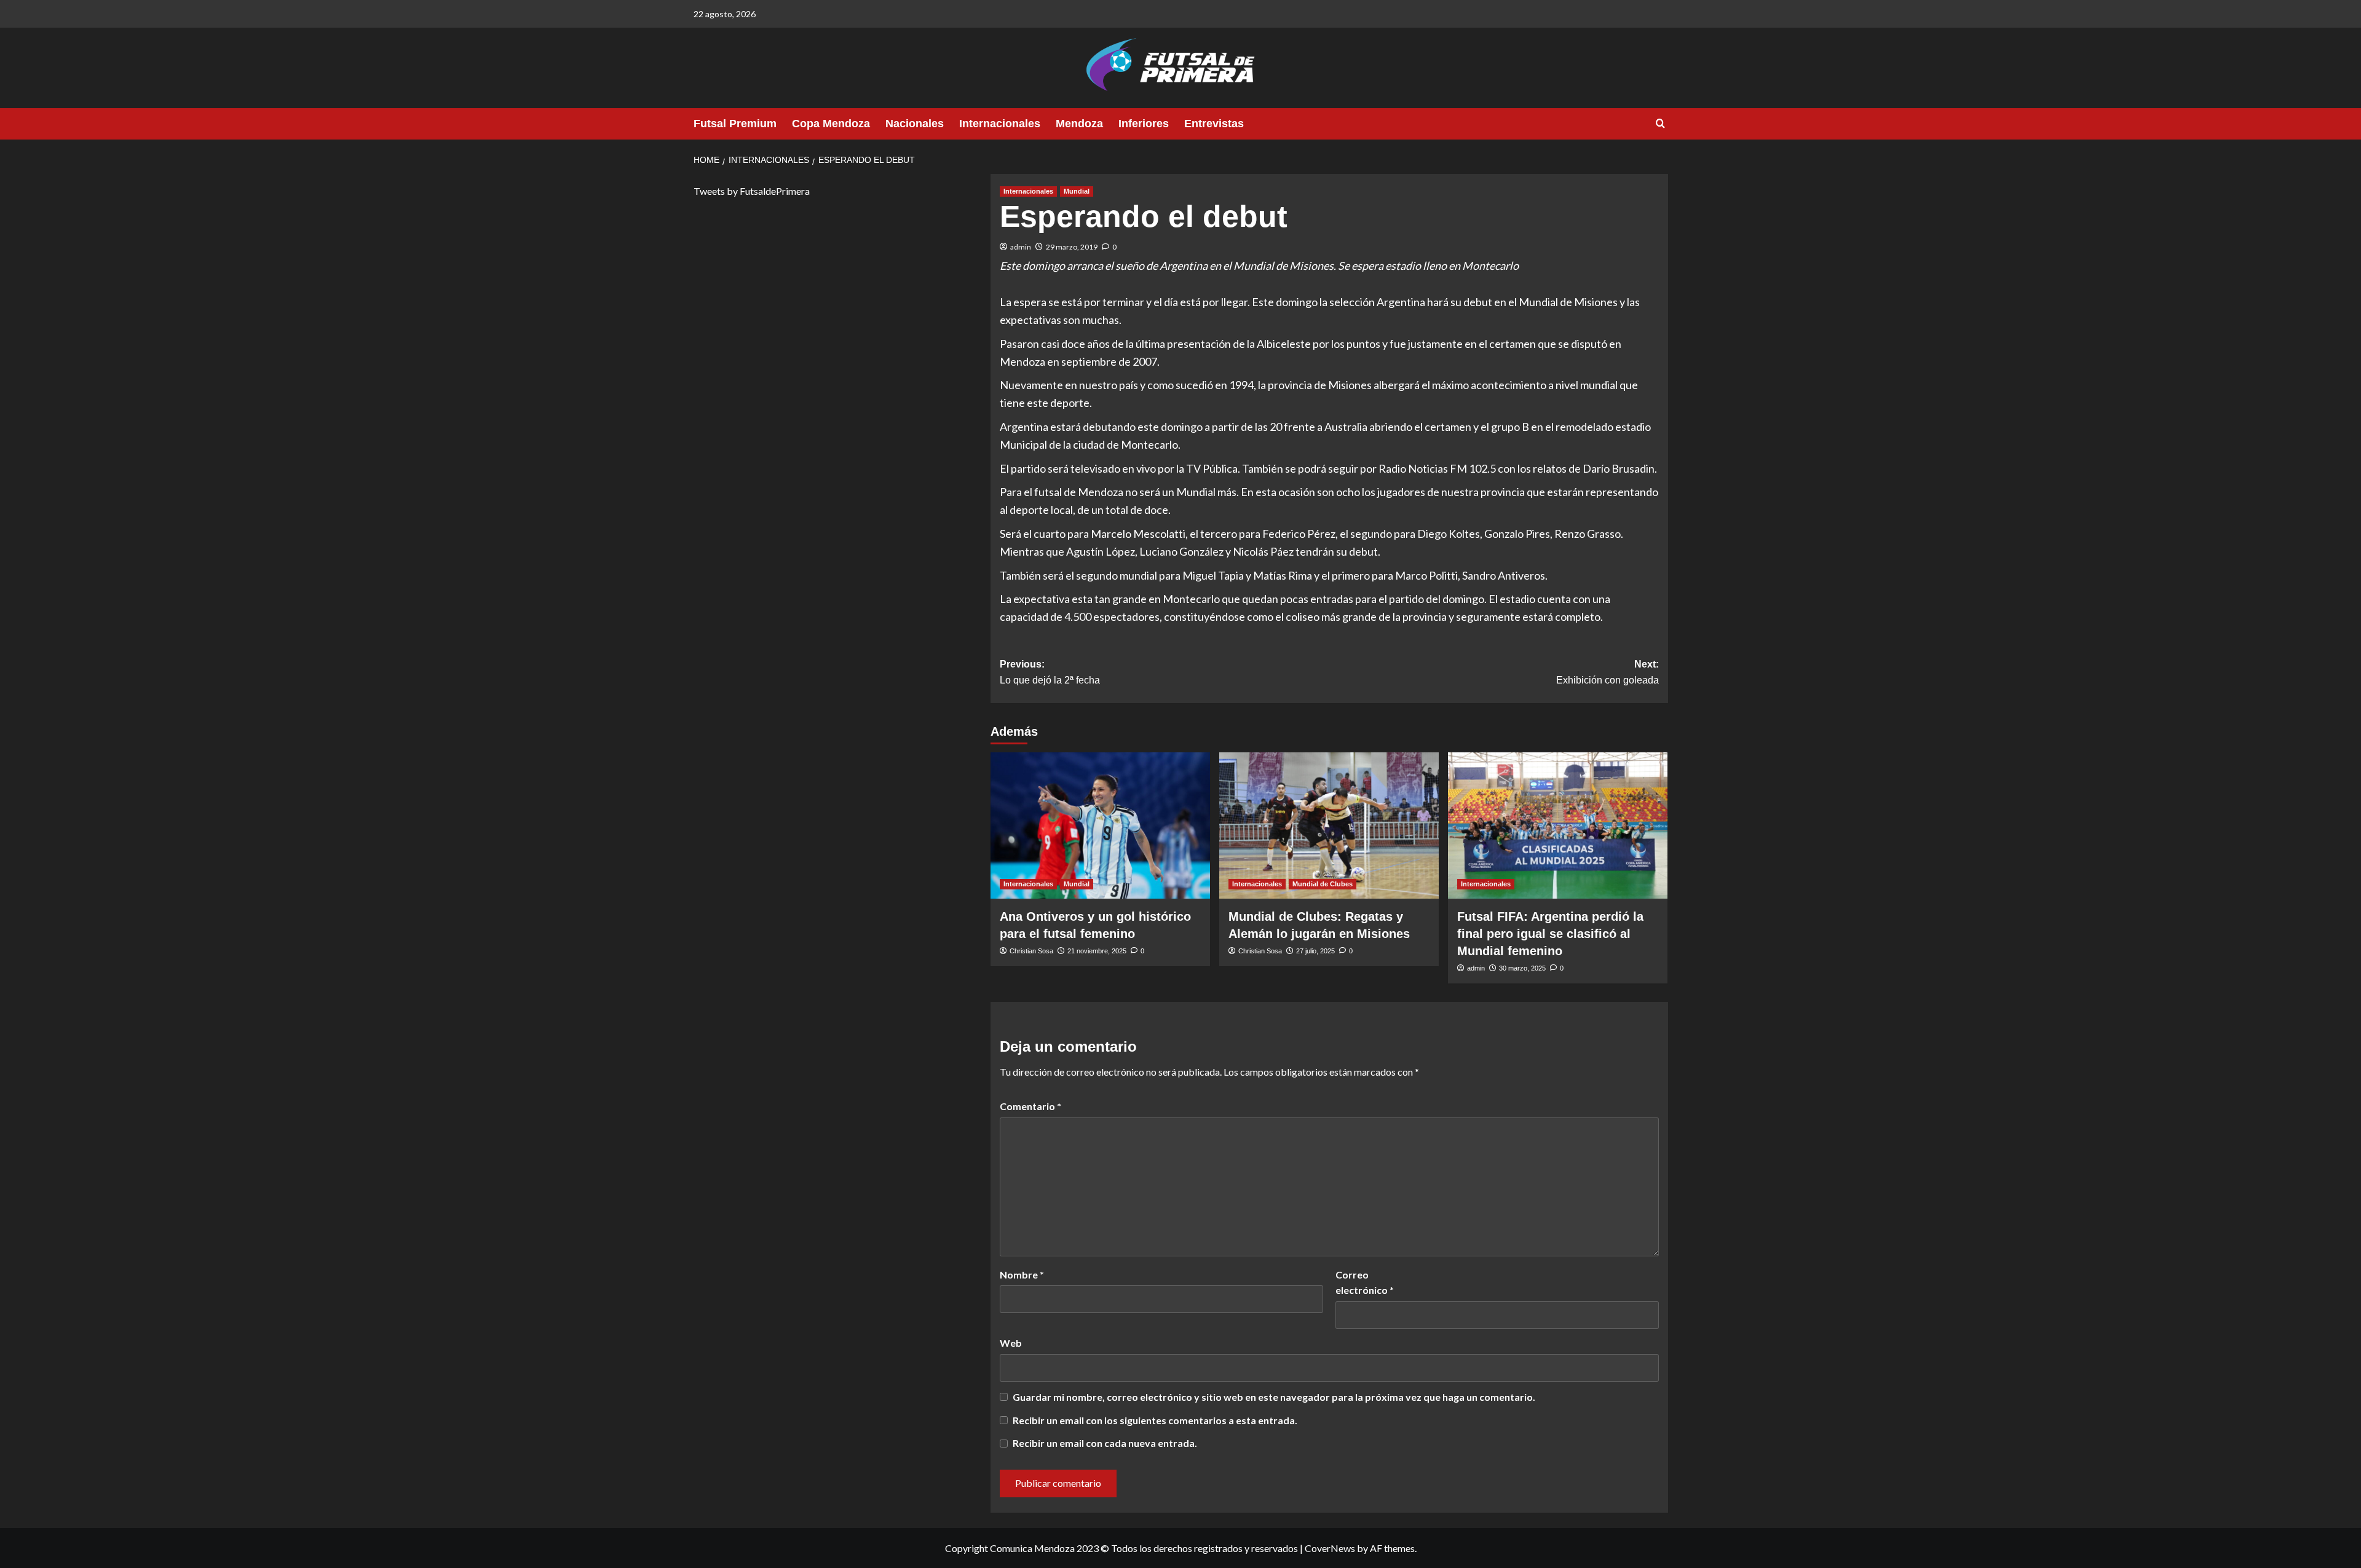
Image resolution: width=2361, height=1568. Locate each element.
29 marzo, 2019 (1072, 247)
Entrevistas (1214, 124)
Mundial (1077, 191)
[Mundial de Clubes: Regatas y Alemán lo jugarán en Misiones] (1329, 825)
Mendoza (1079, 124)
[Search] (1660, 124)
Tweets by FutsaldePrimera (752, 191)
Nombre (1022, 1274)
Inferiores (1144, 124)
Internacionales (1000, 124)
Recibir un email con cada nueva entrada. (1105, 1443)
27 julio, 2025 (1315, 951)
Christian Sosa (1031, 951)
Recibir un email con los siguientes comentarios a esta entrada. (1155, 1420)
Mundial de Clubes (1323, 884)
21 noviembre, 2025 (1097, 951)
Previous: (1050, 672)
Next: (1608, 672)
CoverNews (1330, 1548)
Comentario (1030, 1106)
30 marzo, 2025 (1522, 968)
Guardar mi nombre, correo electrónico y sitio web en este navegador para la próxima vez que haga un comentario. (1274, 1397)
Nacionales (915, 124)
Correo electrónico (1365, 1282)
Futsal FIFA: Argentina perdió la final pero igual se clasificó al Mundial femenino (1550, 934)
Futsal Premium (735, 124)
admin (1021, 247)
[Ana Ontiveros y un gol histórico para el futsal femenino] (1100, 825)
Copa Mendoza (831, 124)
